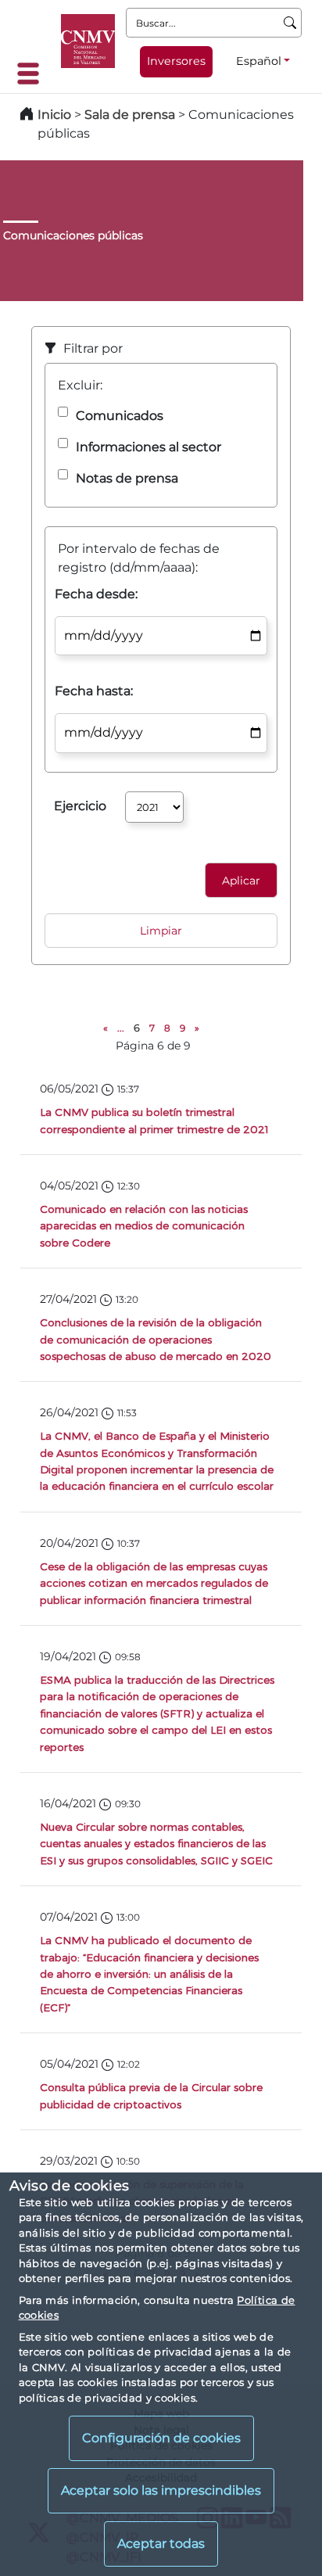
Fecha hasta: (94, 691)
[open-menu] (33, 74)
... (121, 1028)
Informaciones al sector (148, 447)
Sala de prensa (131, 115)
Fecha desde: (96, 594)
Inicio (54, 115)
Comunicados (120, 416)
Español (259, 61)
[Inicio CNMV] (88, 41)
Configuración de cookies (161, 2438)
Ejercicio (80, 806)
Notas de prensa (127, 478)
